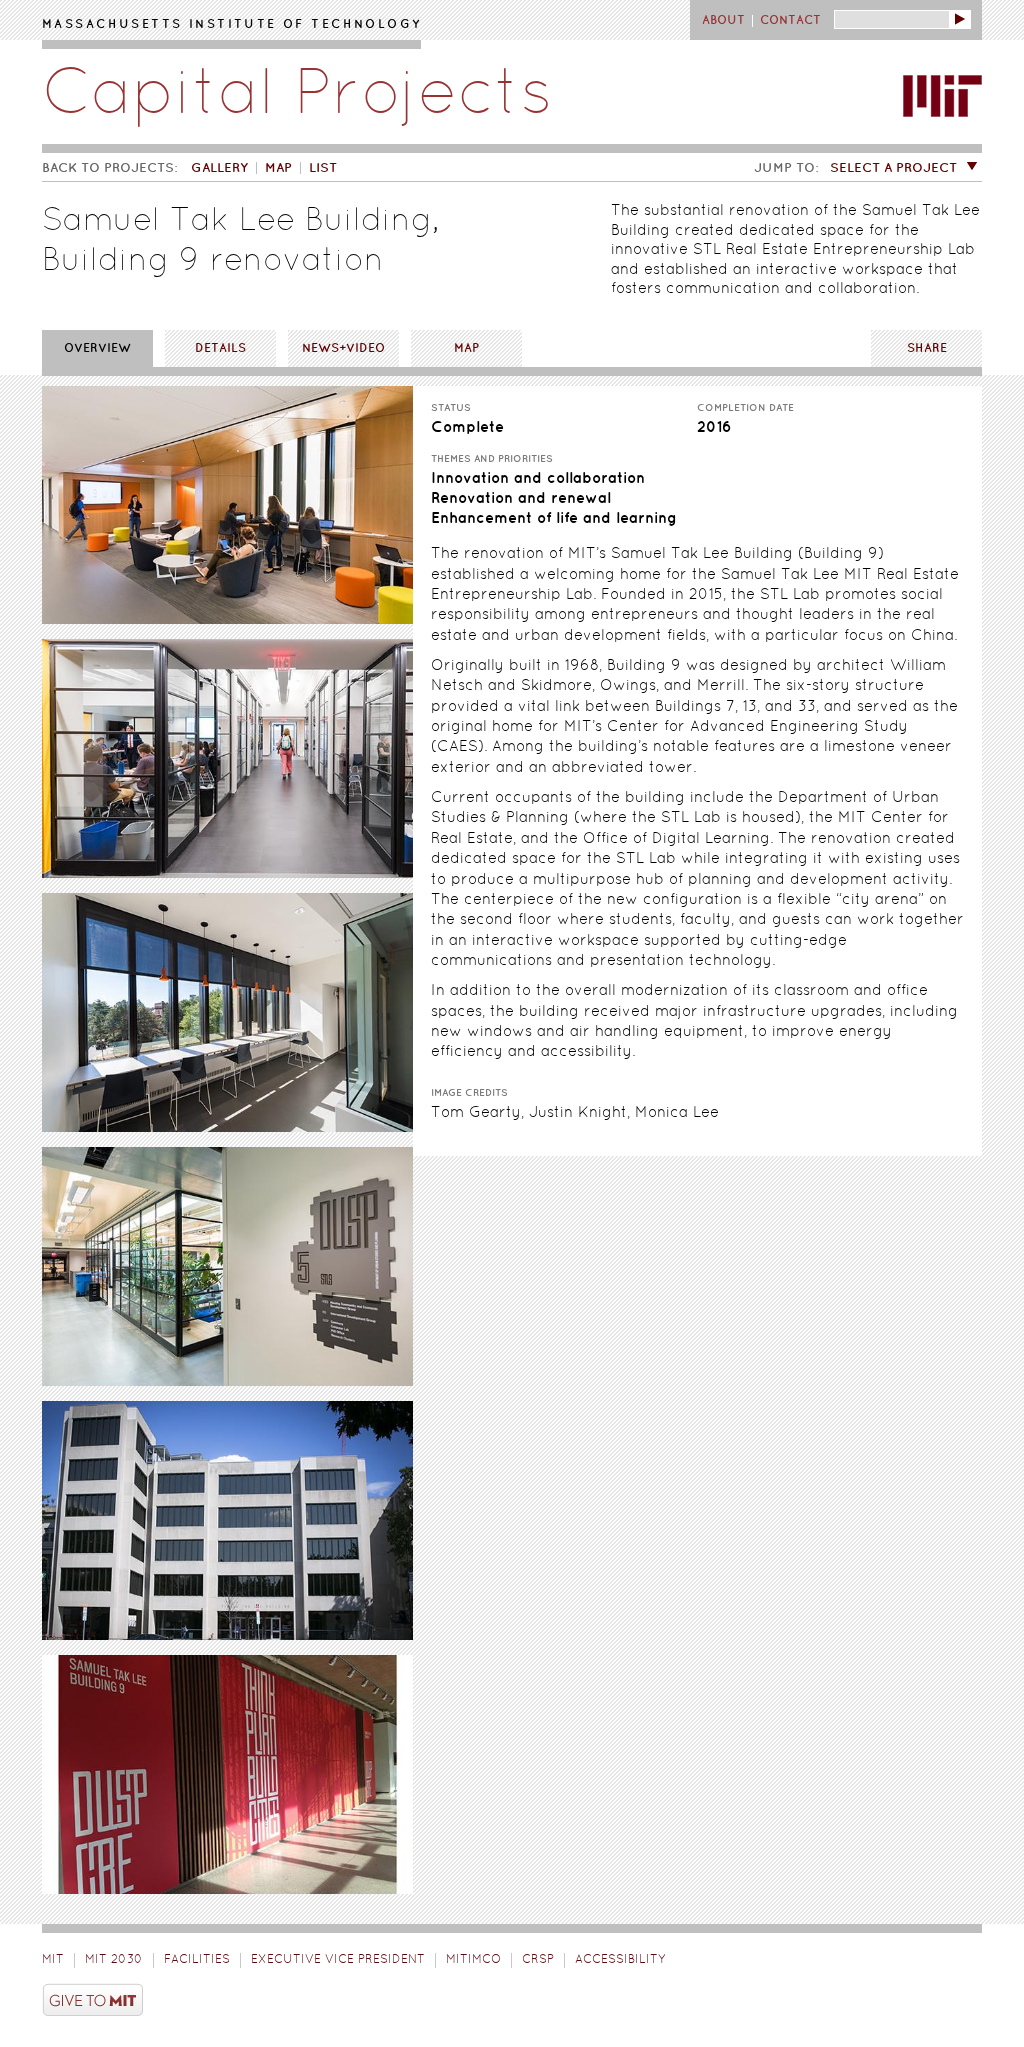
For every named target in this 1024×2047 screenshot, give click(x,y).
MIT (53, 1960)
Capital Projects (297, 97)
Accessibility (620, 1960)
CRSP (538, 1960)
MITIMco (473, 1960)
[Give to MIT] (512, 2002)
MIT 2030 (114, 1960)
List (323, 168)
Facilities (197, 1960)
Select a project (893, 168)
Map (278, 168)
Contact (790, 20)
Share (927, 348)
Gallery (219, 168)
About (723, 20)
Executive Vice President (338, 1960)
